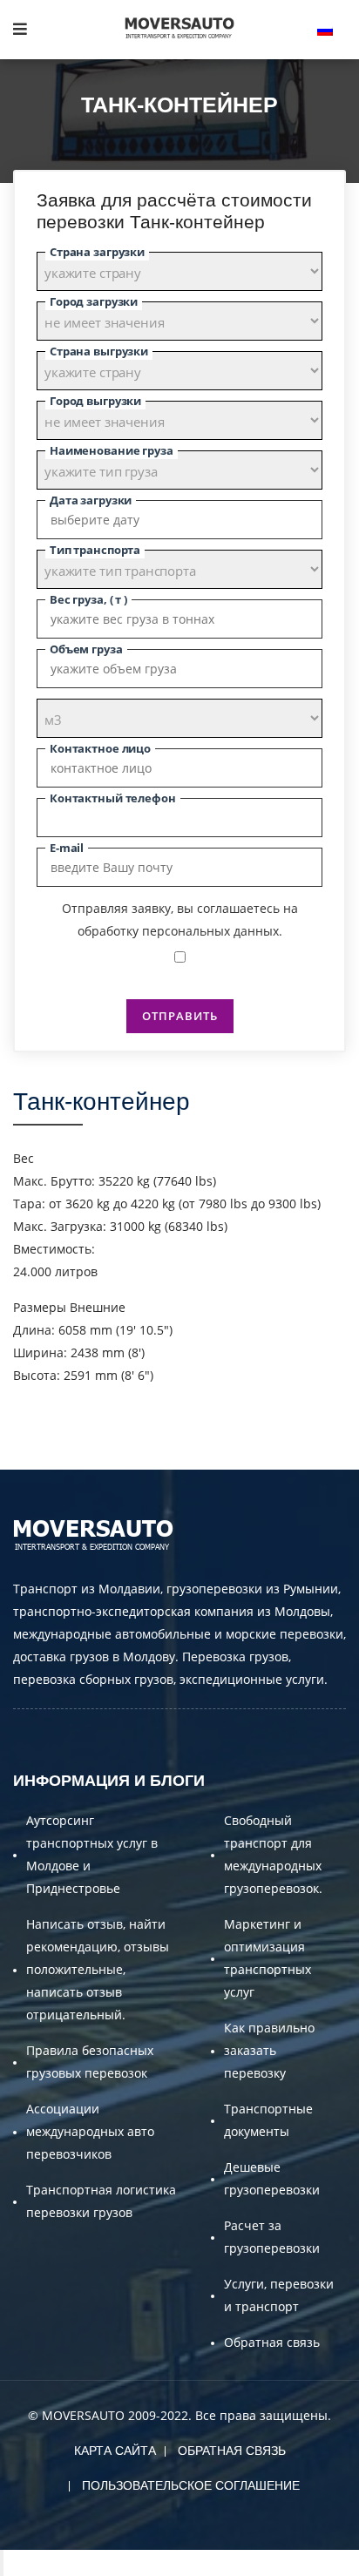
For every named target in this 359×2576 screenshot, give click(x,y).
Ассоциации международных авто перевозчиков (90, 2131)
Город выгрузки (95, 401)
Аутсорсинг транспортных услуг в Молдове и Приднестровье (92, 1854)
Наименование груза (112, 450)
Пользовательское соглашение (191, 2485)
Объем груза (86, 649)
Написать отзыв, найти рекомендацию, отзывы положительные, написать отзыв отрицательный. (98, 1969)
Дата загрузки (91, 500)
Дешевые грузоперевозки (272, 2178)
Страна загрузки (97, 252)
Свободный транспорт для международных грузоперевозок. (273, 1854)
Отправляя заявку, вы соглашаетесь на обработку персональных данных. (180, 920)
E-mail (67, 848)
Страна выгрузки (99, 351)
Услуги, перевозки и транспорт (279, 2295)
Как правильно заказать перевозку (269, 2050)
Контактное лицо (100, 748)
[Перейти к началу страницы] (2, 2563)
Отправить (180, 1016)
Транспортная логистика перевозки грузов (101, 2201)
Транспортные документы (268, 2120)
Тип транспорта (95, 550)
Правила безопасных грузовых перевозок (90, 2062)
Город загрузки (94, 301)
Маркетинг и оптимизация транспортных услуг (268, 1958)
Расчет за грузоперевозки (272, 2237)
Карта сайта (115, 2451)
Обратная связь (272, 2342)
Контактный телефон (113, 798)
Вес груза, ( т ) (88, 599)
